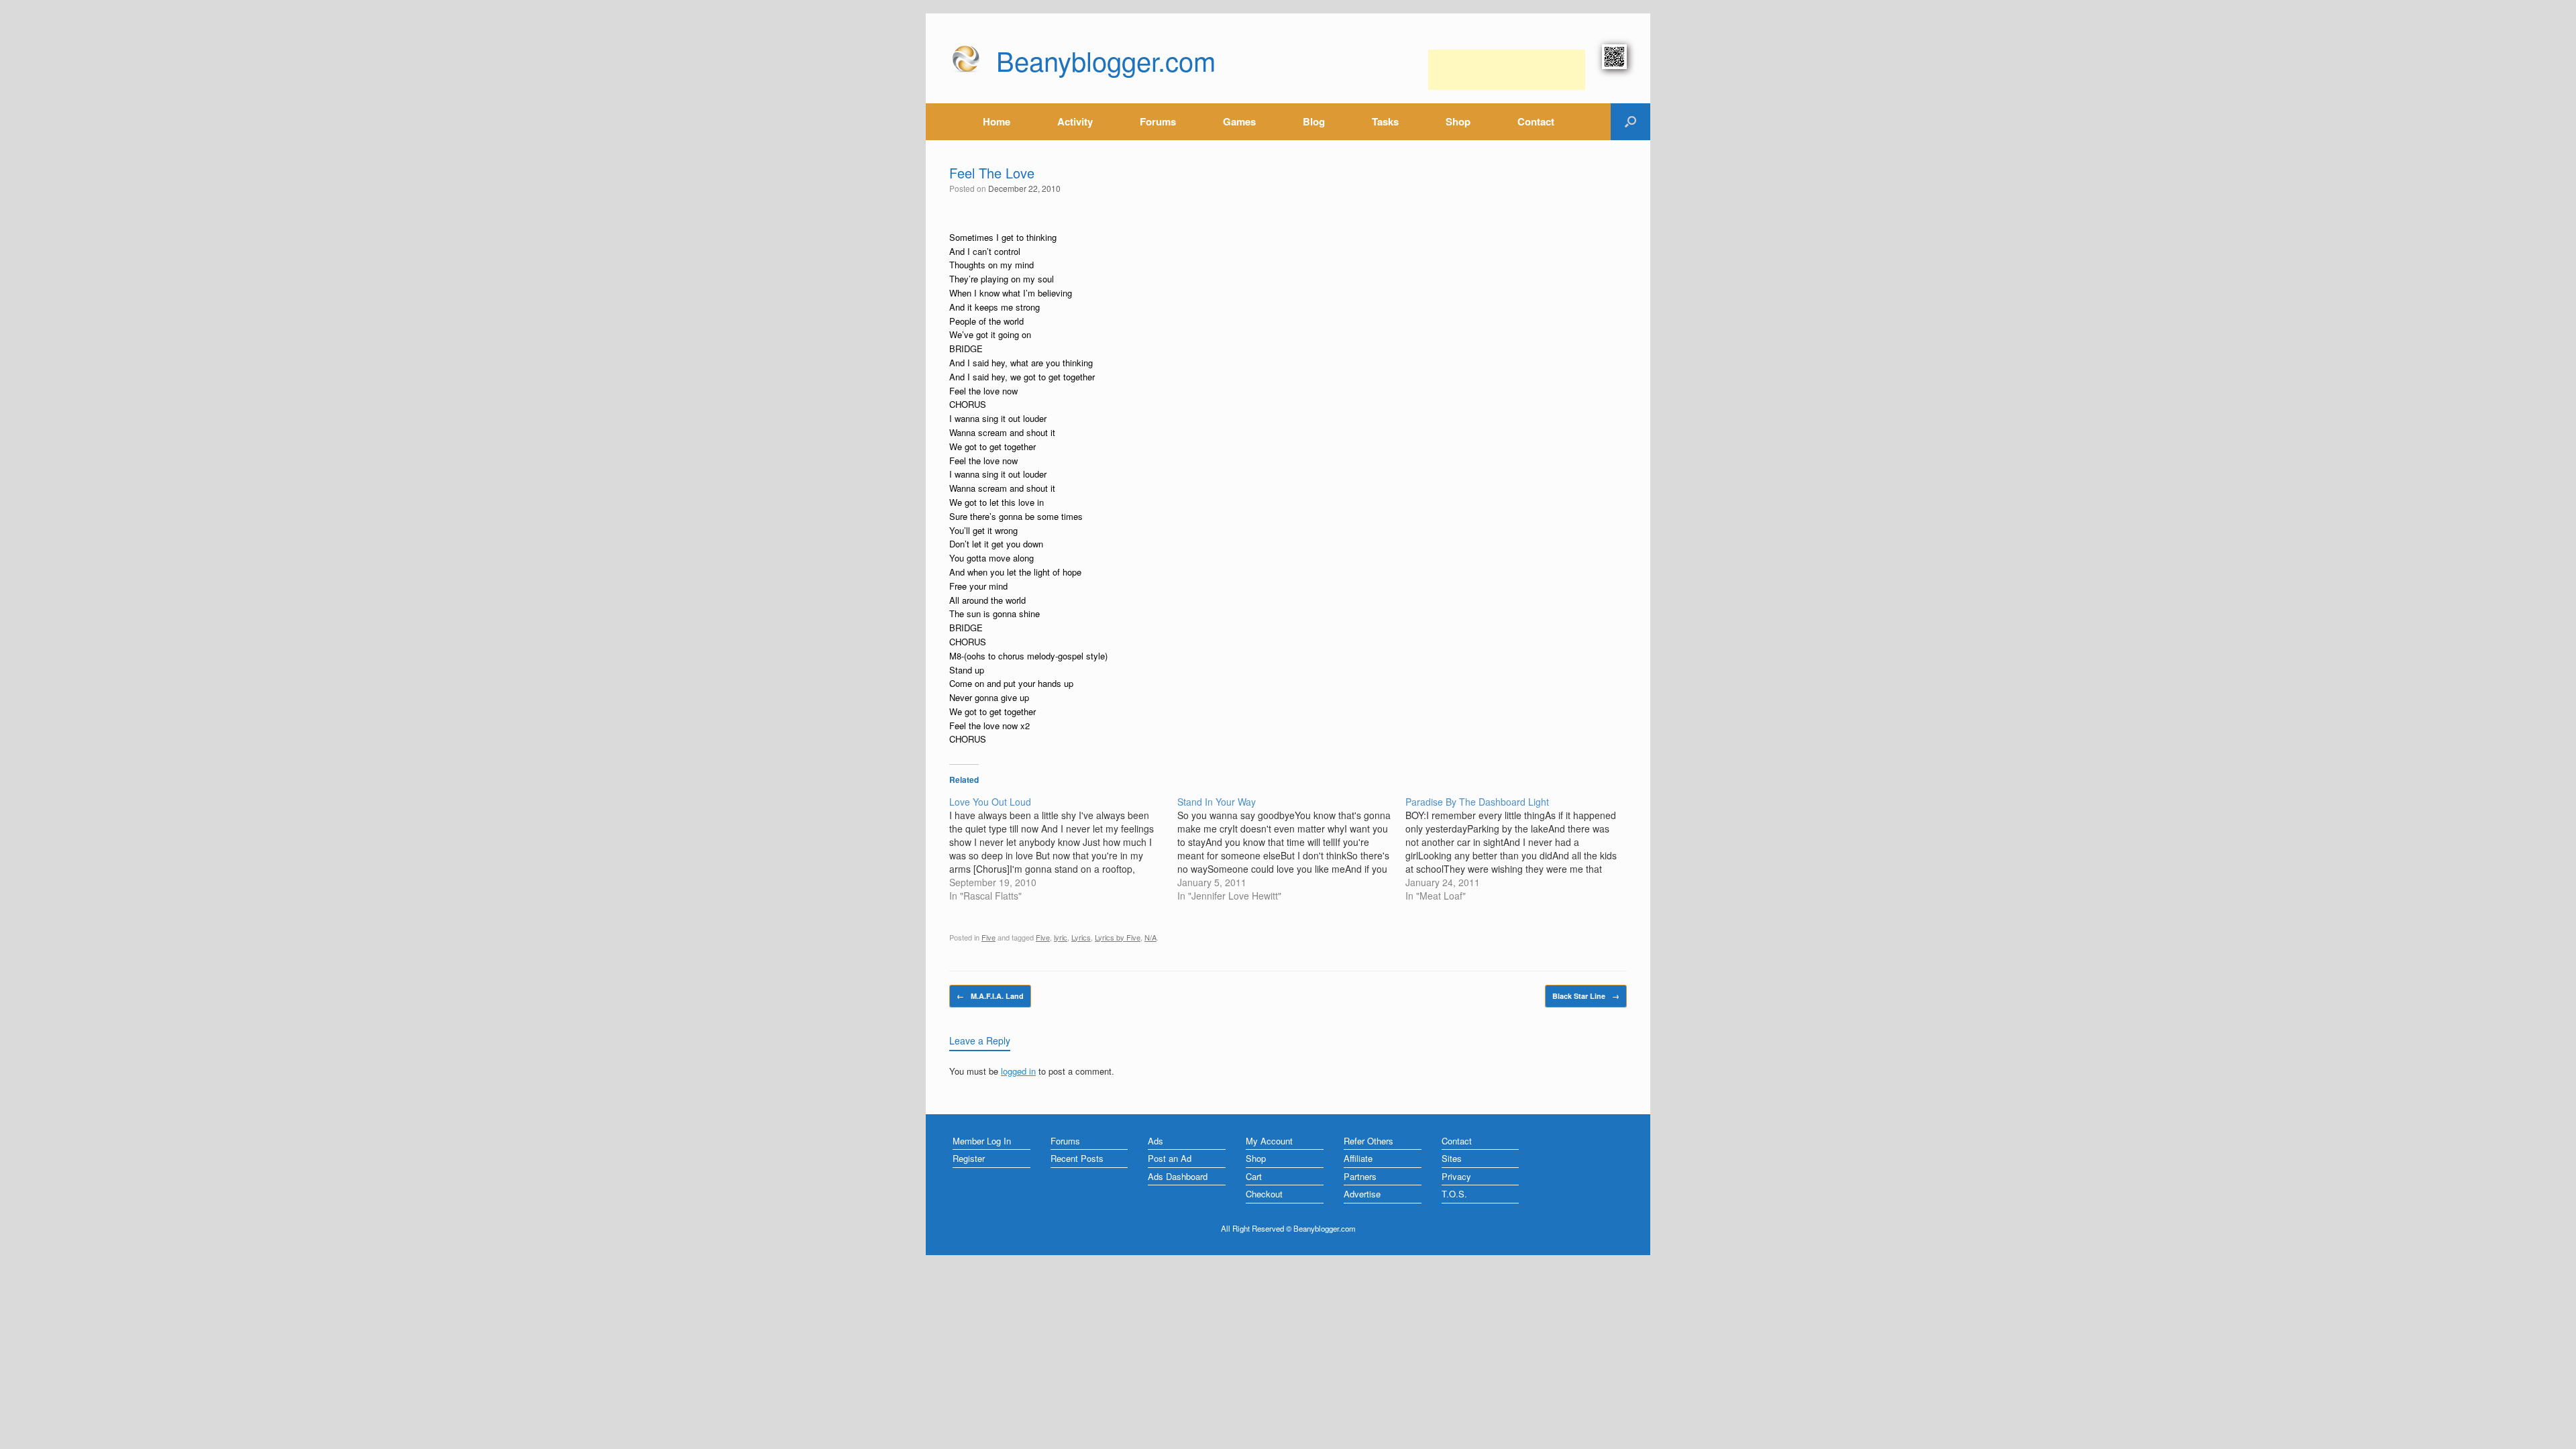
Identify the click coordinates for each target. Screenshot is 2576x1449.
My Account (1269, 1141)
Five (988, 937)
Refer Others (1368, 1141)
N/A (1150, 937)
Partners (1360, 1176)
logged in (1018, 1071)
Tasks (1385, 121)
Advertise (1362, 1194)
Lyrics (1081, 937)
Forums (1158, 121)
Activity (1075, 121)
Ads (1156, 1141)
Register (969, 1158)
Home (997, 121)
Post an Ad (1170, 1158)
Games (1239, 121)
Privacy (1456, 1176)
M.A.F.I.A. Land (990, 996)
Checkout (1264, 1194)
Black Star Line (1586, 996)
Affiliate (1358, 1158)
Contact (1536, 121)
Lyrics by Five (1118, 937)
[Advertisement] (1507, 70)
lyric (1061, 937)
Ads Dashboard (1178, 1176)
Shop (1458, 121)
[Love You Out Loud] (1063, 849)
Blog (1314, 121)
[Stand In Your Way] (1291, 849)
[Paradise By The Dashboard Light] (1519, 849)
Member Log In (982, 1141)
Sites (1452, 1158)
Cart (1254, 1176)
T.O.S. (1454, 1194)
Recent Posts (1077, 1158)
